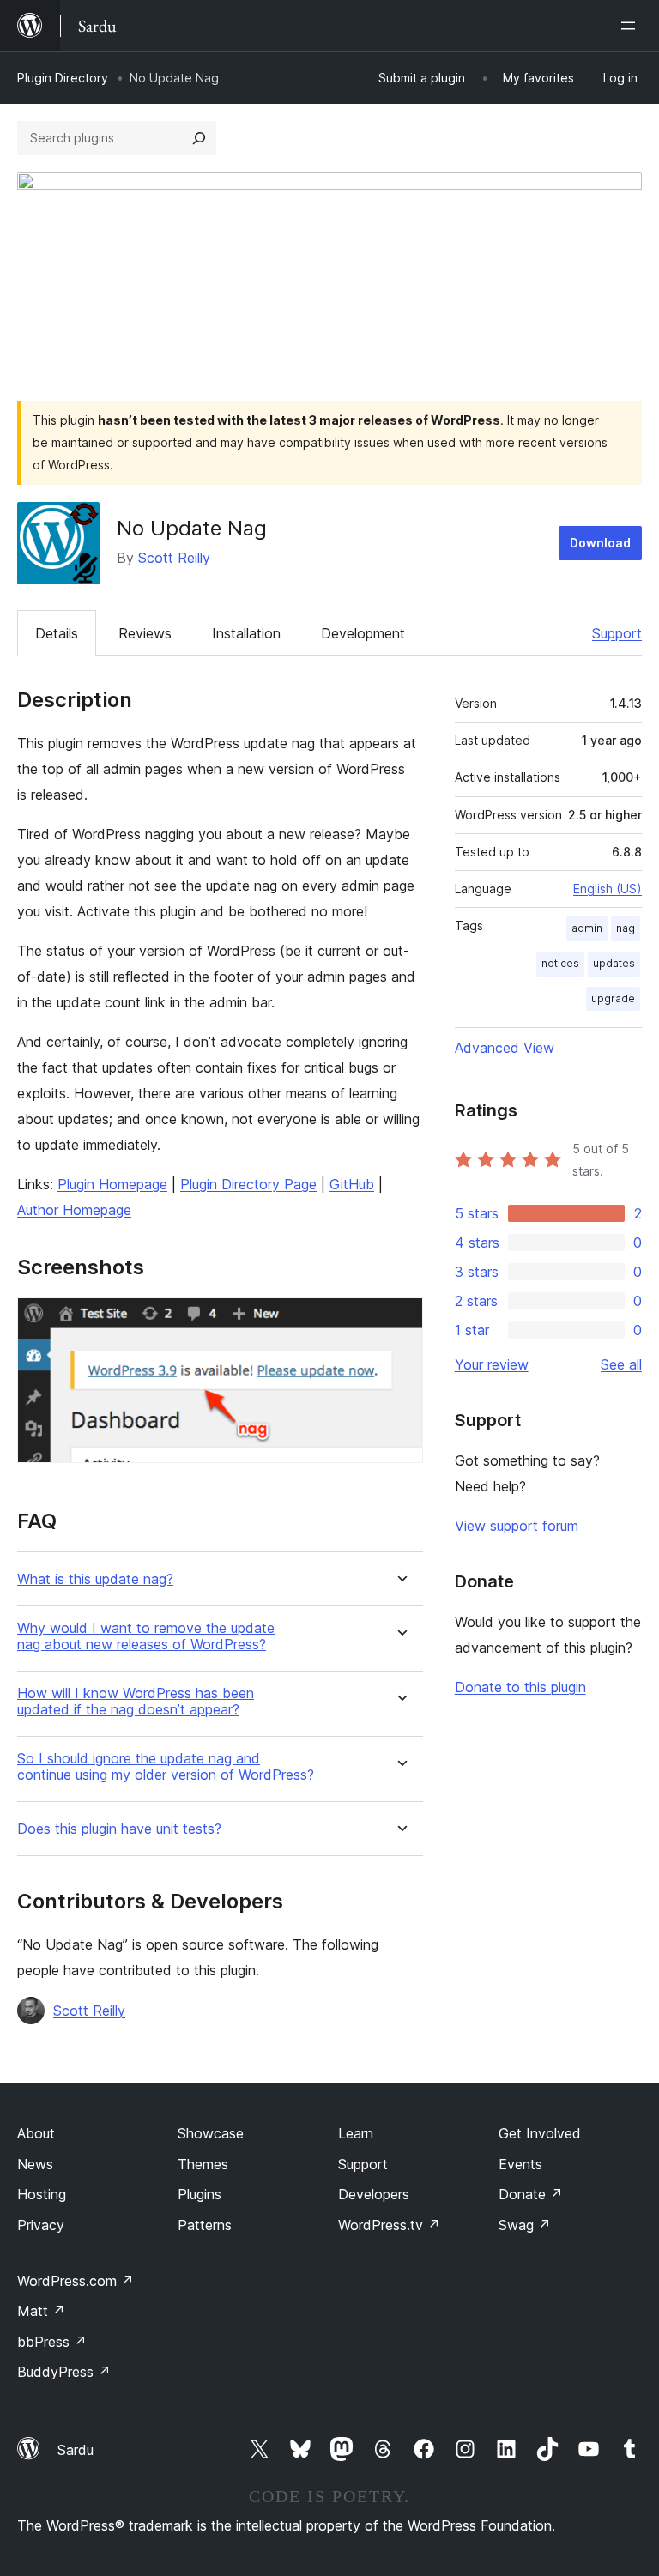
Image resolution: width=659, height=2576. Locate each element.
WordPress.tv (389, 2225)
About (36, 2133)
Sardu (76, 2450)
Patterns (205, 2225)
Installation (246, 633)
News (35, 2164)
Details (57, 633)
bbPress (52, 2342)
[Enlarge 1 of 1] (400, 1321)
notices (560, 963)
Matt (41, 2311)
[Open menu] (632, 26)
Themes (203, 2164)
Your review (492, 1364)
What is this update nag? (95, 1579)
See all (621, 1364)
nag (626, 928)
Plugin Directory (63, 78)
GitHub (352, 1184)
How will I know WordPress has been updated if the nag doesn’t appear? (136, 1702)
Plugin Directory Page (248, 1184)
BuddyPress (64, 2372)
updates (614, 963)
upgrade (613, 998)
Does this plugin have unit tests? (119, 1829)
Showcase (211, 2133)
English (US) (608, 889)
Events (520, 2164)
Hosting (42, 2194)
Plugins (200, 2194)
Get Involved (540, 2133)
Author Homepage (74, 1210)
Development (363, 633)
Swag (525, 2225)
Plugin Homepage (112, 1184)
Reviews (145, 633)
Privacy (41, 2225)
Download (600, 543)
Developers (374, 2194)
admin (587, 928)
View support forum (517, 1526)
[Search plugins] (199, 138)
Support (617, 633)
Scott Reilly (174, 558)
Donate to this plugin (520, 1687)
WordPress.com (76, 2281)
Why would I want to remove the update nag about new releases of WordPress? (146, 1636)
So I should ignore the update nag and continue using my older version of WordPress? (166, 1767)
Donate (531, 2194)
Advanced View (505, 1048)
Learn (356, 2133)
